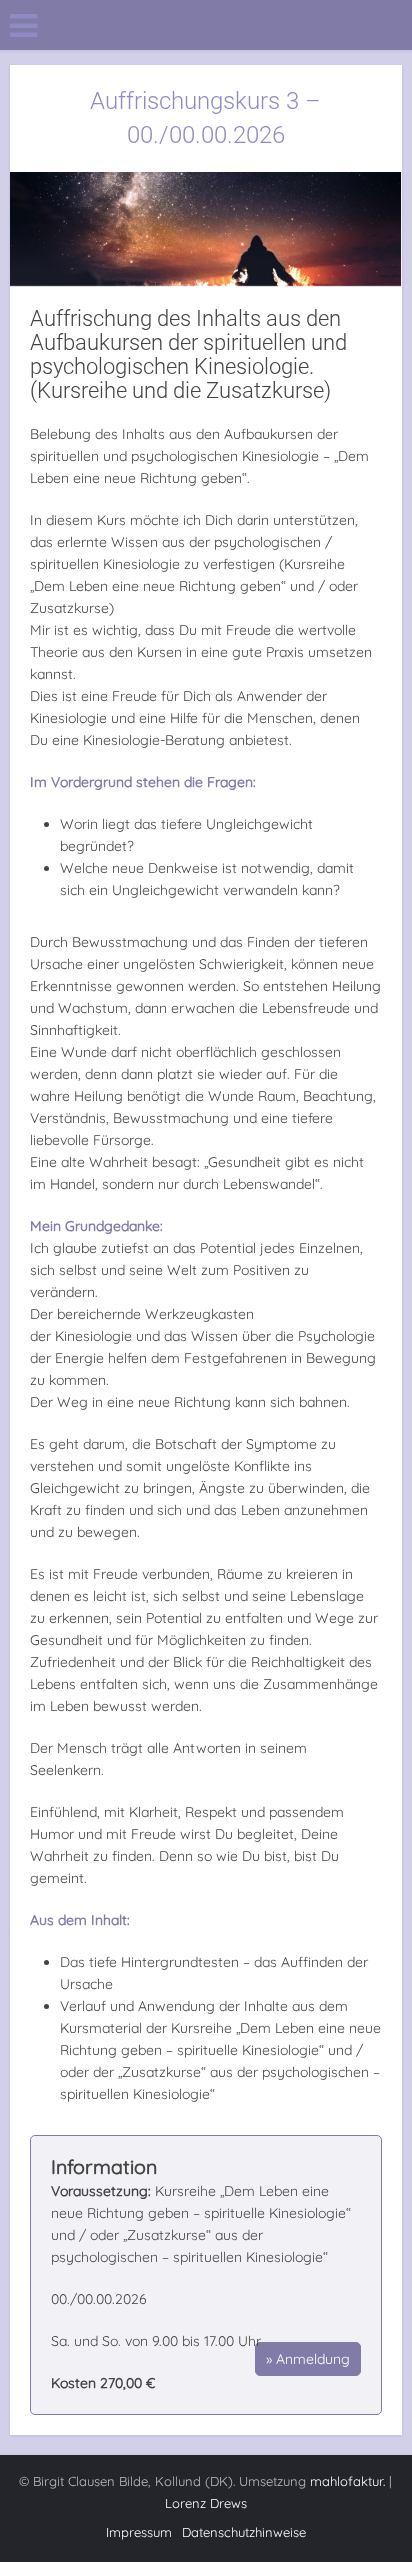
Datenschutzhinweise (244, 2532)
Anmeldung (313, 2359)
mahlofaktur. (347, 2481)
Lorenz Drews (206, 2503)
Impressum (139, 2532)
